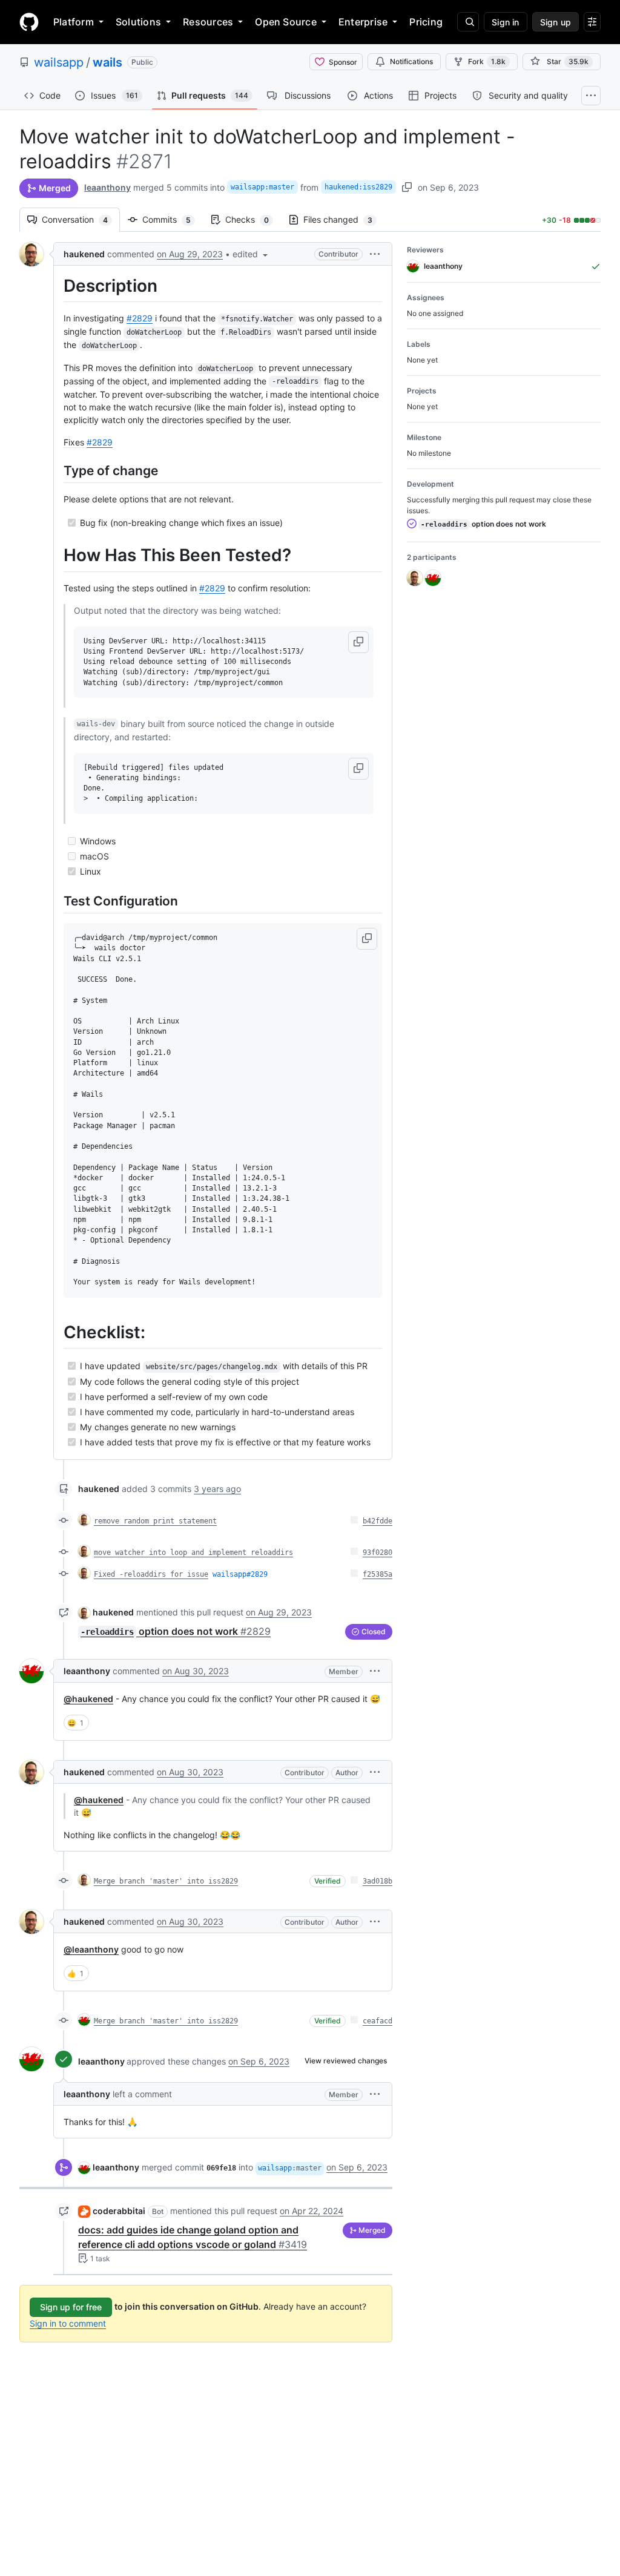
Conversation (81, 219)
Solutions (138, 22)
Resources (208, 22)
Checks (253, 219)
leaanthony (107, 187)
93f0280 (378, 1552)
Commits (173, 219)
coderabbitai (119, 2211)
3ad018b (378, 1881)
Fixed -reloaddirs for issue (151, 1574)
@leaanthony (91, 1949)
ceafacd (378, 2021)
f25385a (378, 1574)
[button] (251, 254)
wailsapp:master (262, 187)
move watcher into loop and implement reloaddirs (193, 1552)
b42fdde (378, 1521)
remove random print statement (155, 1521)
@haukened (88, 1699)
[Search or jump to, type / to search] (468, 22)
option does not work (176, 1631)
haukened (84, 254)
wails (107, 62)
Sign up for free (71, 2307)
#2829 (140, 318)
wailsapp (59, 62)
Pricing (426, 22)
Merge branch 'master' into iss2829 (166, 1881)
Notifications (411, 61)
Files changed (344, 219)
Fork (487, 61)
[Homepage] (29, 22)
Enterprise (363, 22)
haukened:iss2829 (358, 187)
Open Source (286, 22)
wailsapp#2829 (240, 1574)
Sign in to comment (68, 2323)
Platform (74, 22)
